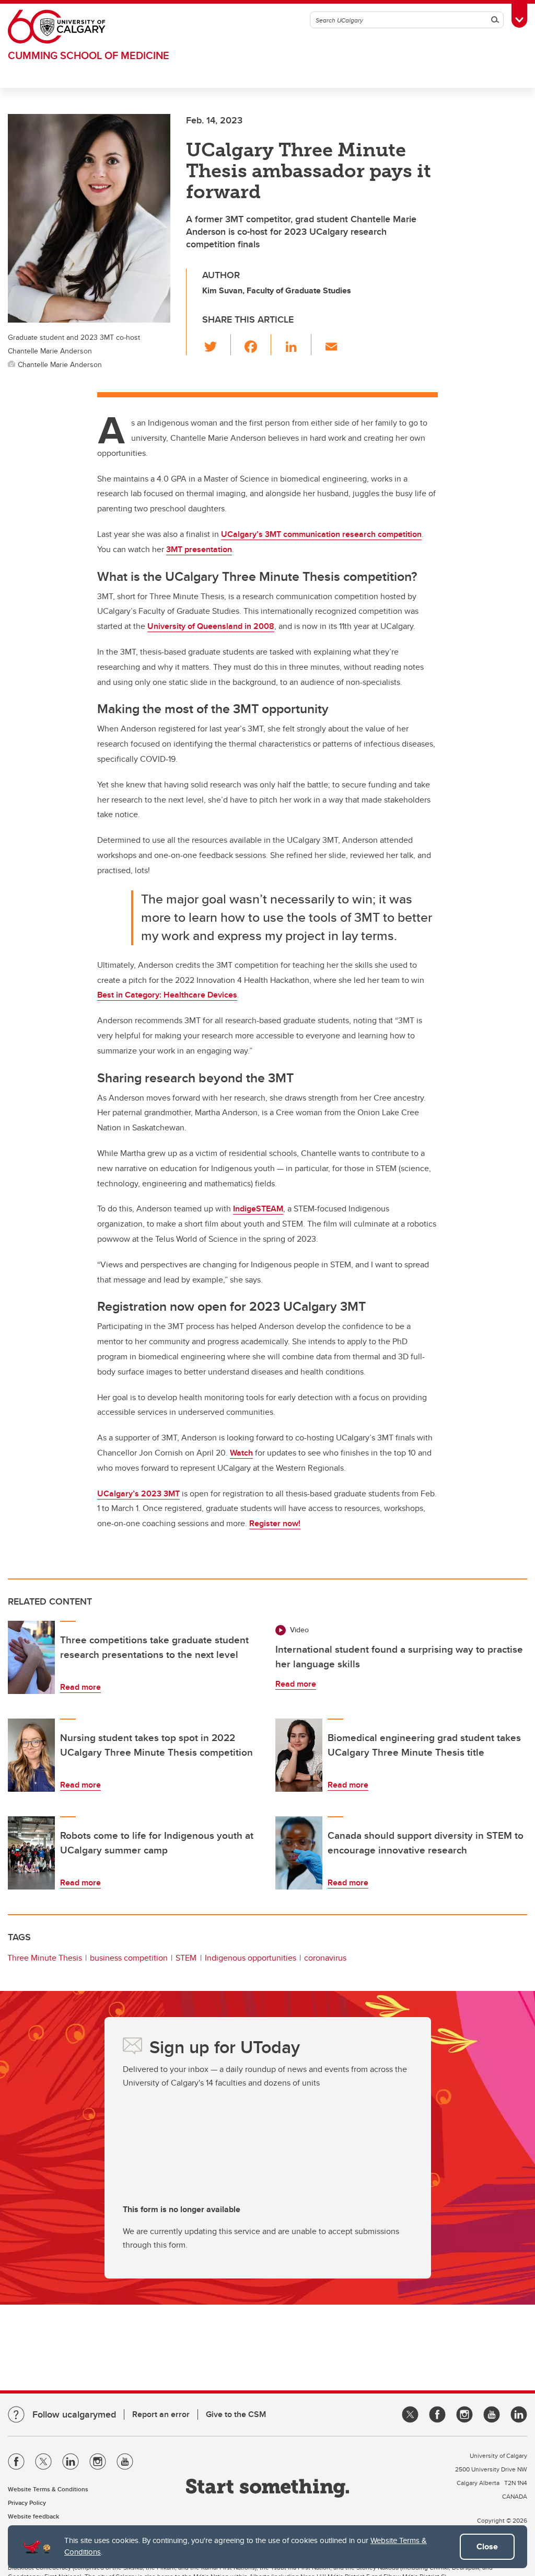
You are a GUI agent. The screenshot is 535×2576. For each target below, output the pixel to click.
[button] (217, 345)
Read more (80, 1687)
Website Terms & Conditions (48, 2489)
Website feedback (33, 2516)
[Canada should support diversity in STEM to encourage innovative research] (299, 1853)
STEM (186, 1958)
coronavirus (325, 1958)
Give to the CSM (236, 2414)
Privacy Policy (27, 2503)
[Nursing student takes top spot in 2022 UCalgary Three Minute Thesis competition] (31, 1755)
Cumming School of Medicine (89, 55)
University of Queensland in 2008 (211, 626)
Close (487, 2546)
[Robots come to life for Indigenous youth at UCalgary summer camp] (31, 1853)
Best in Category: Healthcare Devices (167, 995)
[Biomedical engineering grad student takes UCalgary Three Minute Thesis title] (299, 1755)
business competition (129, 1958)
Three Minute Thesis (45, 1958)
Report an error (161, 2414)
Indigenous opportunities (251, 1958)
